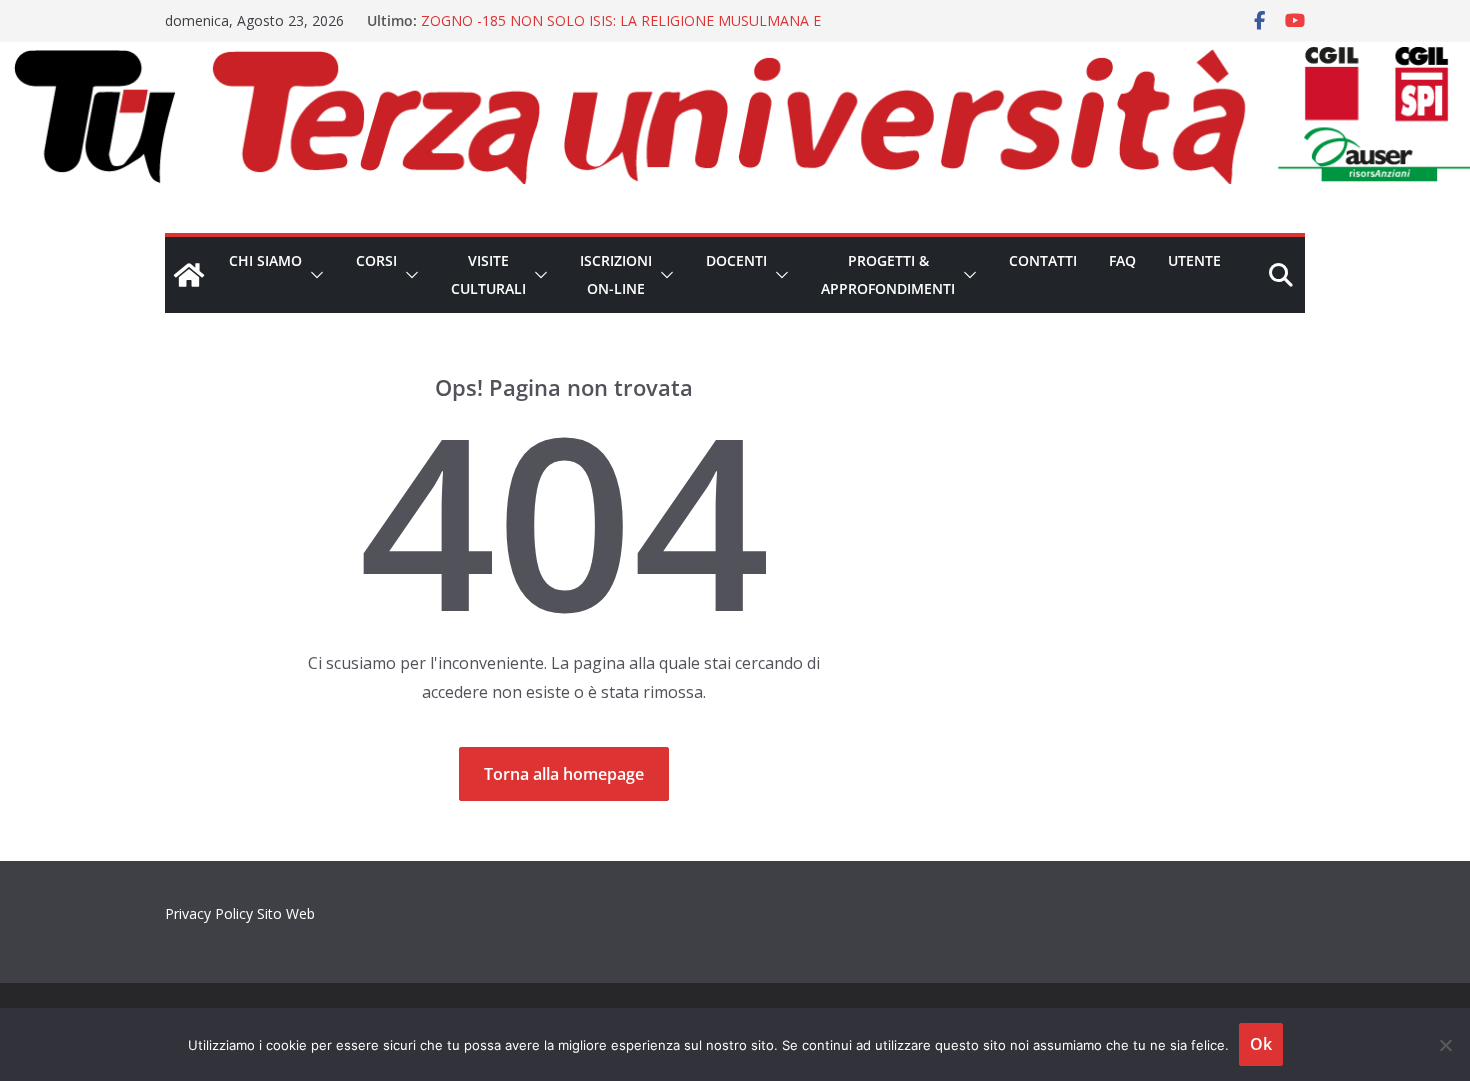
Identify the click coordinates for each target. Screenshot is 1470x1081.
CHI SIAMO (265, 260)
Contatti (1043, 260)
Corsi (376, 260)
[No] (1445, 1045)
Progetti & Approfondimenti (888, 274)
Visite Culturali (488, 274)
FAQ (1122, 260)
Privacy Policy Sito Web (240, 913)
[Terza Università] (189, 275)
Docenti (736, 260)
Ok (1261, 1044)
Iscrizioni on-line (616, 274)
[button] (313, 275)
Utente (1194, 260)
